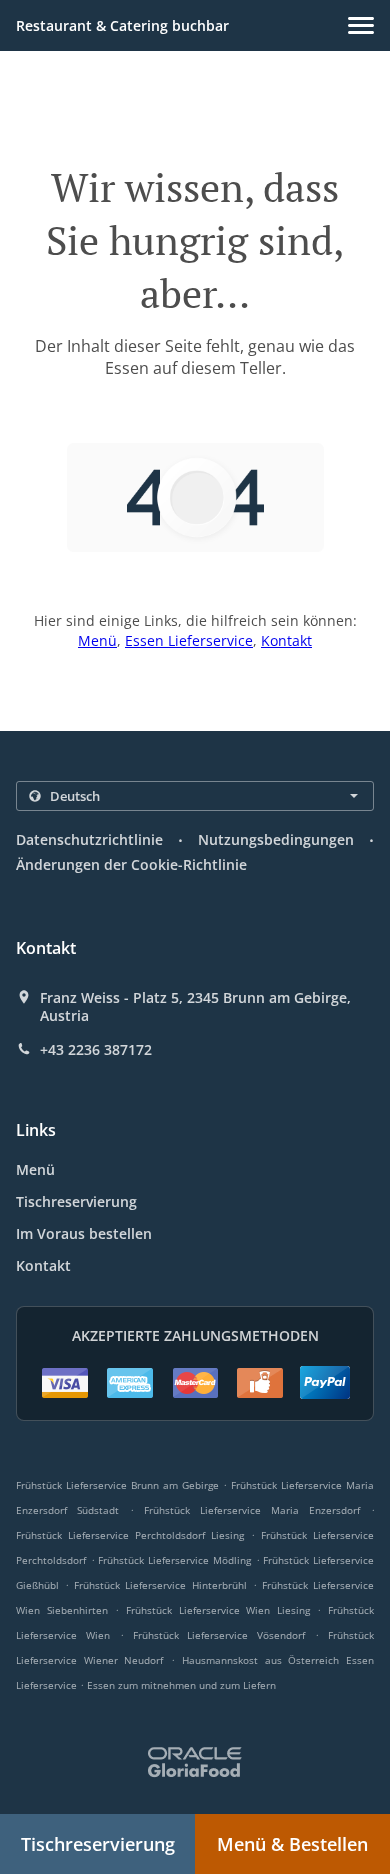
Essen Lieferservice (189, 640)
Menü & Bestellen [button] (292, 1844)
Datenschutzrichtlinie (89, 839)
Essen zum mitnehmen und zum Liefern (181, 1685)
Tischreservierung (76, 1201)
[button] (361, 25)
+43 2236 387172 (96, 1050)
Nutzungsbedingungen (276, 839)
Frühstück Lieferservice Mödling (174, 1560)
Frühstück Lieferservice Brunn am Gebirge (117, 1485)
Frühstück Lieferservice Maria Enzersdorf (252, 1510)
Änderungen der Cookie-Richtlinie (131, 864)
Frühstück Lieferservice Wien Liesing (218, 1610)
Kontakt (286, 640)
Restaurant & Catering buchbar (122, 25)
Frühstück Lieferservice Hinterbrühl (160, 1585)
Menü (97, 640)
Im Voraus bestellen (84, 1233)
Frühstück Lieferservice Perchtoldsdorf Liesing (130, 1535)
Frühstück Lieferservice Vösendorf (219, 1635)
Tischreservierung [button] (98, 1844)
